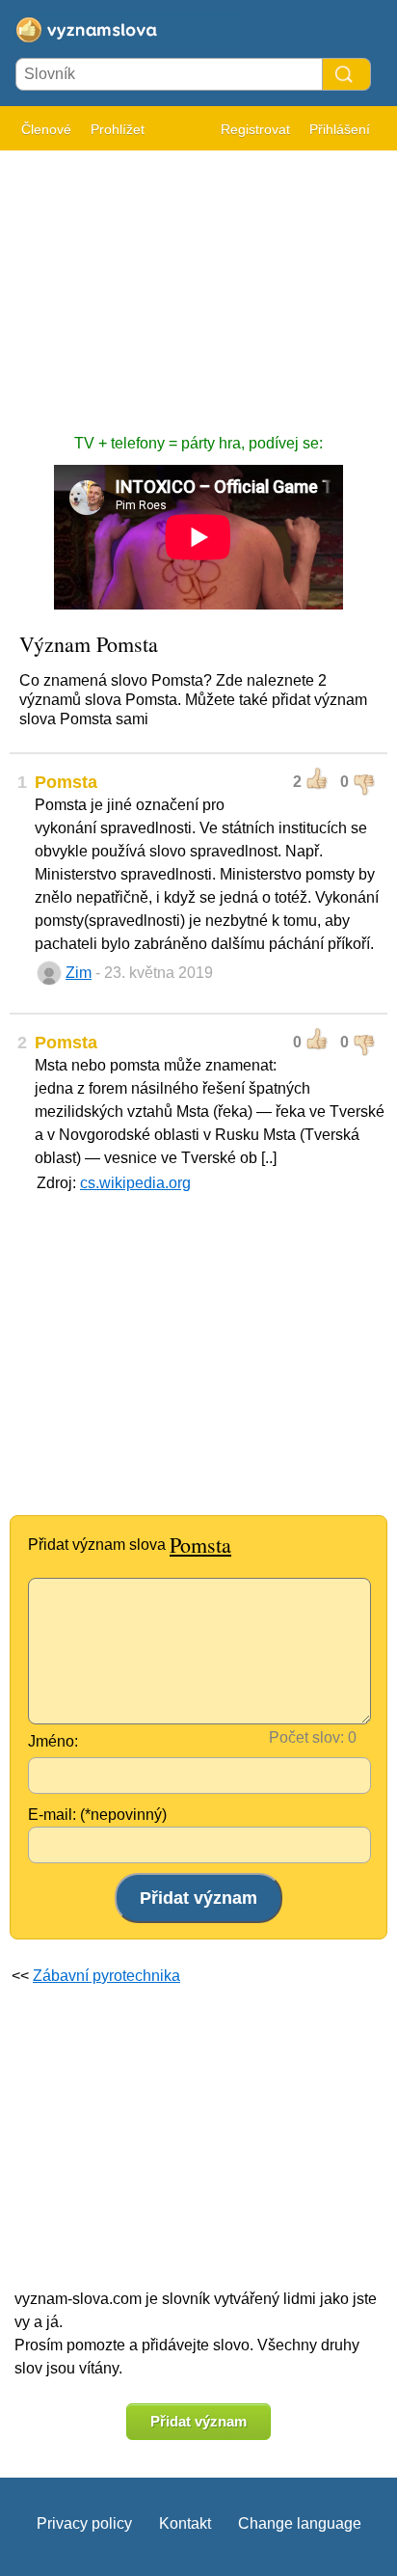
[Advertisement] (198, 283)
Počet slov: (306, 1737)
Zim (79, 973)
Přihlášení (340, 129)
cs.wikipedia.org (135, 1183)
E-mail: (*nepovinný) (97, 1815)
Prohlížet (118, 129)
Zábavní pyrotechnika (106, 1976)
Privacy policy (84, 2523)
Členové (46, 129)
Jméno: (53, 1741)
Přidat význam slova (130, 1545)
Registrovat (255, 129)
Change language (300, 2523)
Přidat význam (198, 2421)
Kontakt (185, 2523)
